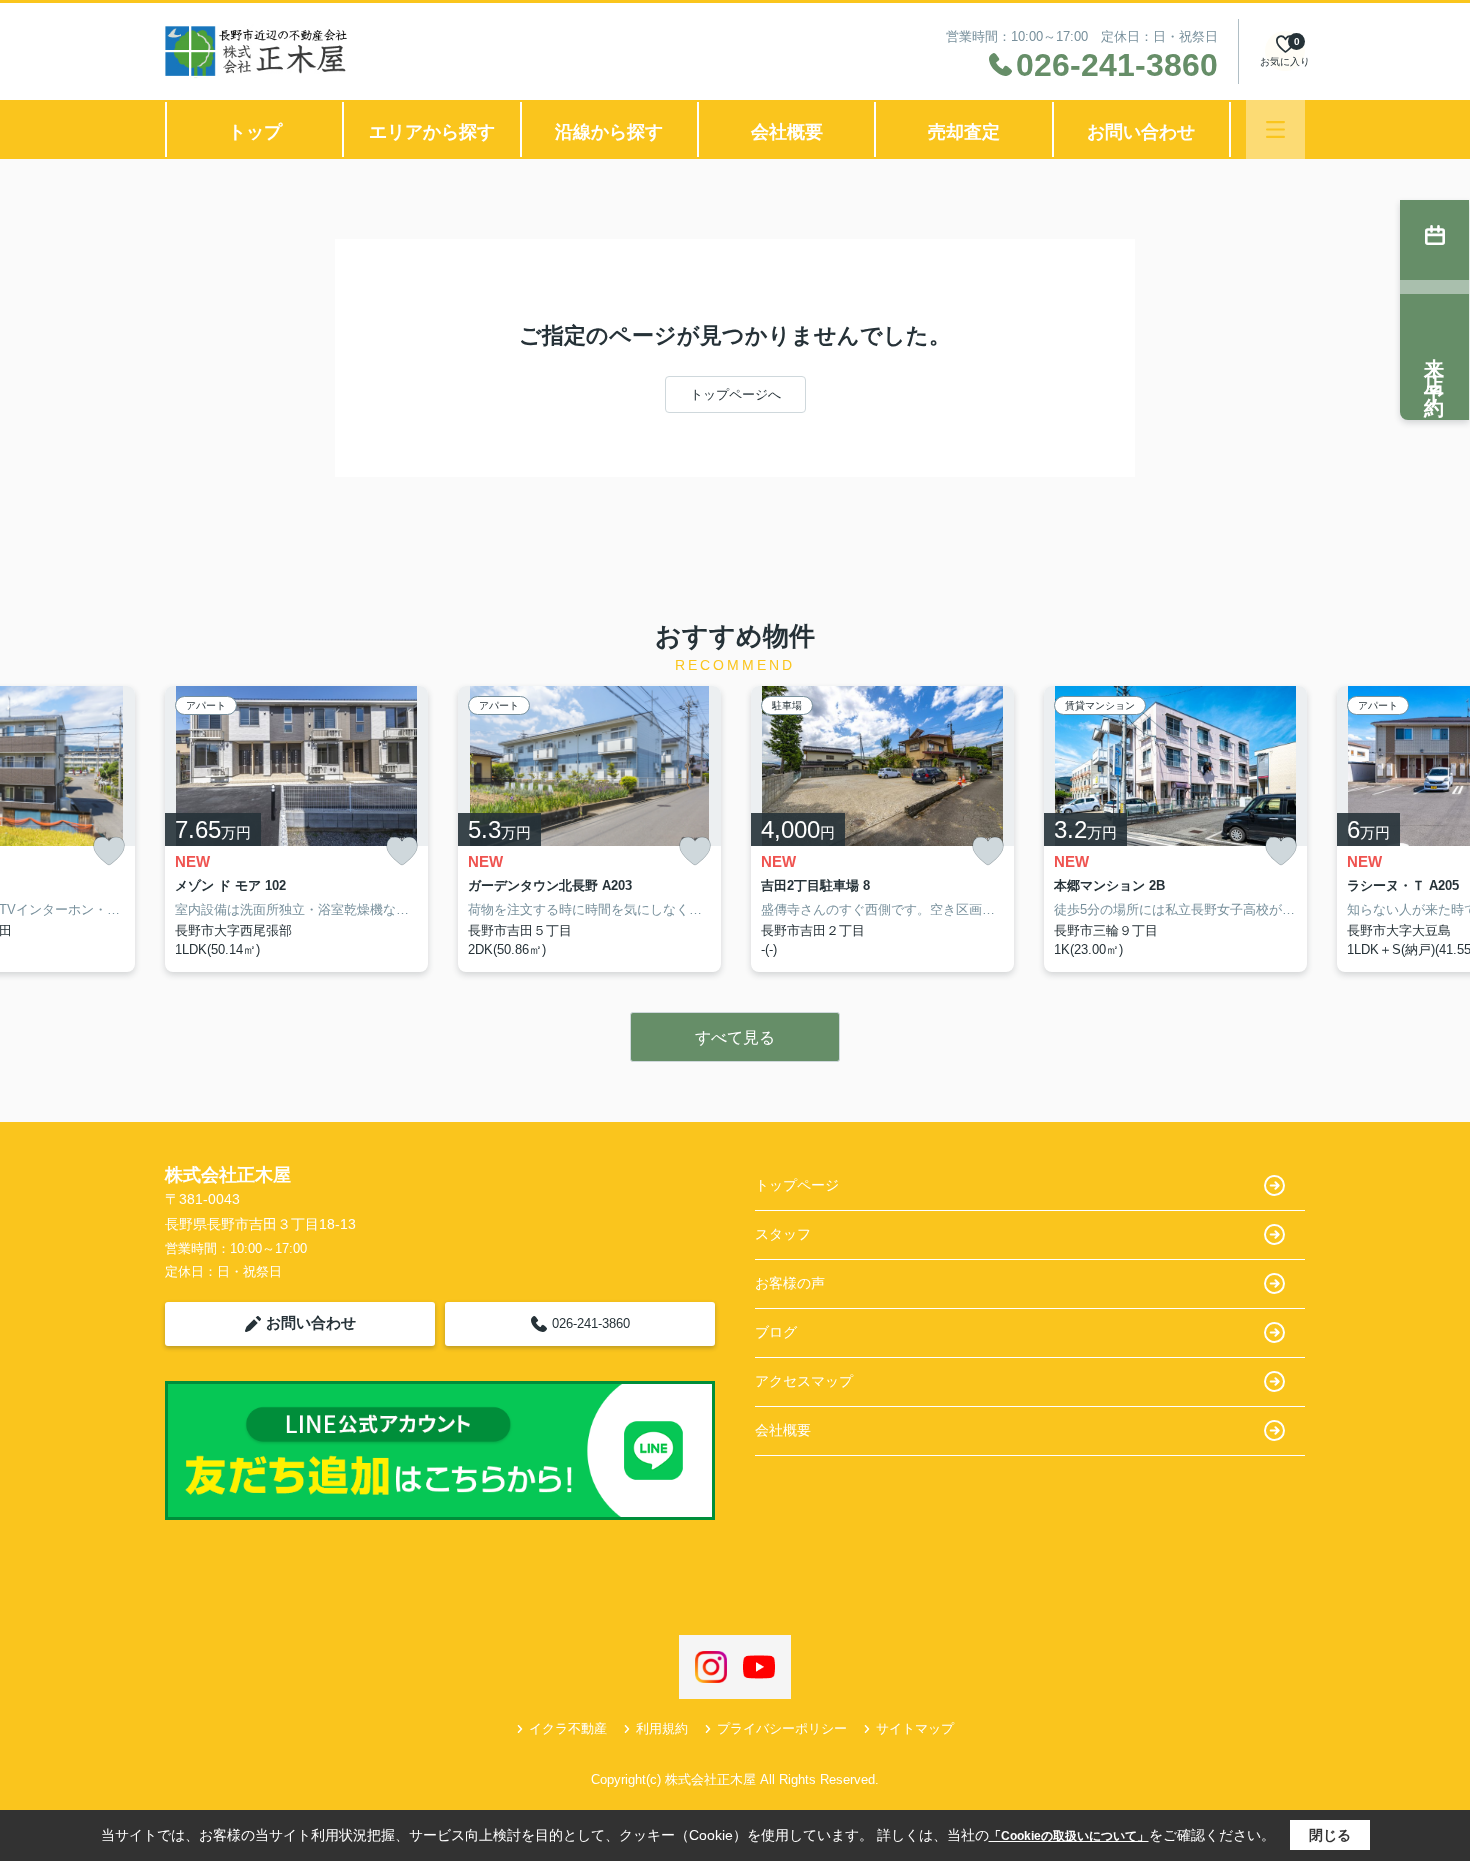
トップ (255, 132)
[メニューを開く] (1275, 129)
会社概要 (787, 132)
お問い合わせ (1141, 132)
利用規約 (662, 1728)
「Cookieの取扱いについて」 (1069, 1836)
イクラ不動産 (568, 1728)
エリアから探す (432, 132)
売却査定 (964, 132)
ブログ (776, 1332)
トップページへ (735, 394)
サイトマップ (915, 1728)
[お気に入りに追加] (109, 851)
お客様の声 (790, 1283)
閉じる (1330, 1835)
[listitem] (296, 829)
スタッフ (783, 1234)
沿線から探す (609, 132)
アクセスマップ (804, 1381)
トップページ (797, 1185)
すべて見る (735, 1037)
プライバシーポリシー (782, 1728)
